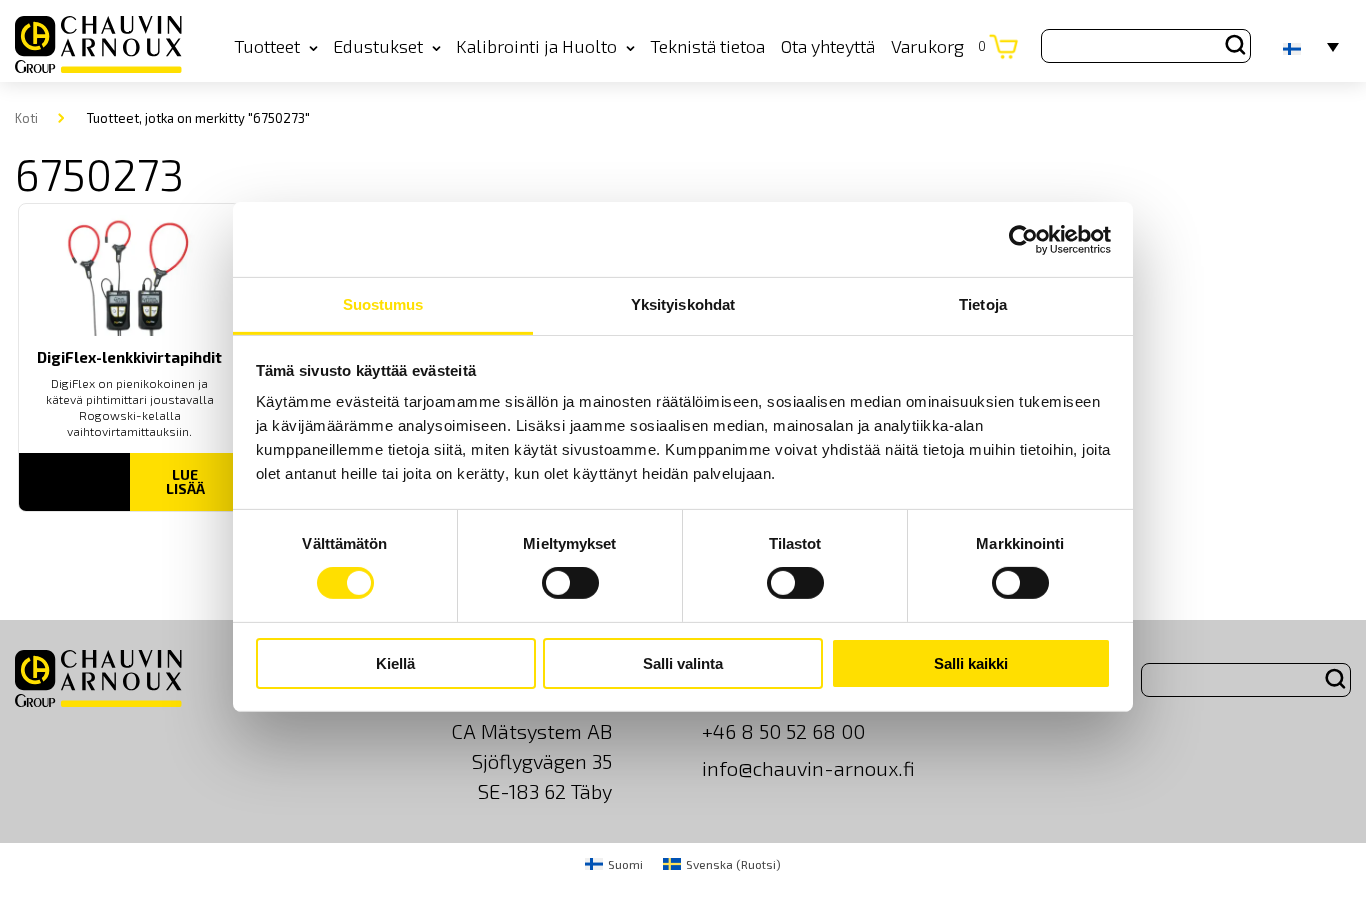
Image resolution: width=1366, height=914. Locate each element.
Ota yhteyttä (828, 46)
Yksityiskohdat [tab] (683, 304)
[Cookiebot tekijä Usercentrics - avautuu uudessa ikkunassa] (1023, 239)
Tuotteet (267, 46)
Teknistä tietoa (707, 46)
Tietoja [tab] (983, 304)
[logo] (98, 45)
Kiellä (395, 663)
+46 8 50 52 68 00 (783, 731)
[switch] (570, 583)
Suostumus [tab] (383, 304)
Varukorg (938, 46)
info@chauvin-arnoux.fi (808, 768)
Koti (26, 118)
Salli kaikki (971, 663)
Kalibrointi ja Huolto (536, 46)
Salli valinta (683, 663)
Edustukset (378, 46)
